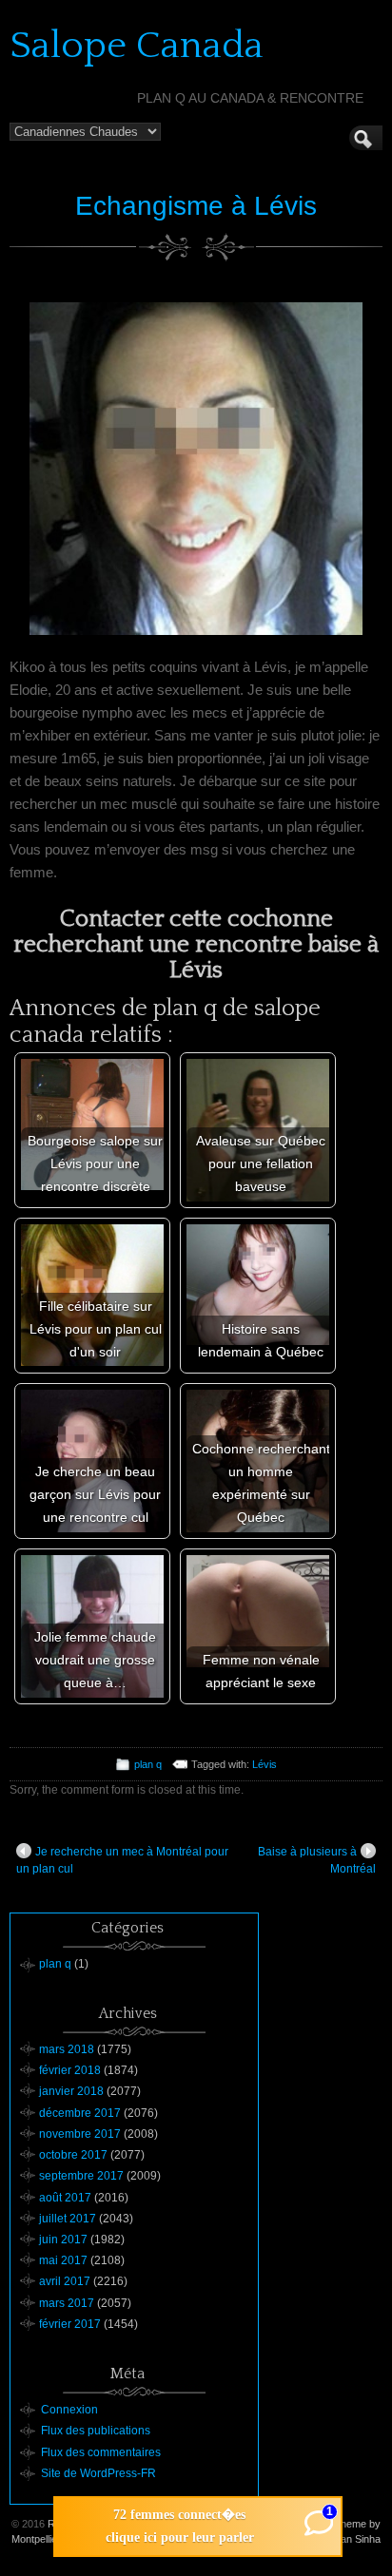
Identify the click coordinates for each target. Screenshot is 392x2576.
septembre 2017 (81, 2176)
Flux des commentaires (101, 2452)
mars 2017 (67, 2303)
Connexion (69, 2410)
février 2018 (70, 2070)
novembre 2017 (80, 2134)
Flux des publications (96, 2431)
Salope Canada (137, 46)
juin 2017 (63, 2240)
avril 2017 (65, 2281)
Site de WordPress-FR (98, 2473)
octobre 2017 (73, 2155)
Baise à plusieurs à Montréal (317, 1860)
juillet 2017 (68, 2219)
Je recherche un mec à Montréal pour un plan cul (122, 1860)
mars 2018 (67, 2049)
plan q (148, 1764)
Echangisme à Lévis (196, 206)
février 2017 (70, 2324)
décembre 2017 (80, 2113)
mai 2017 (63, 2260)
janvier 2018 (71, 2091)
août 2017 (65, 2198)
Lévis (265, 1764)
